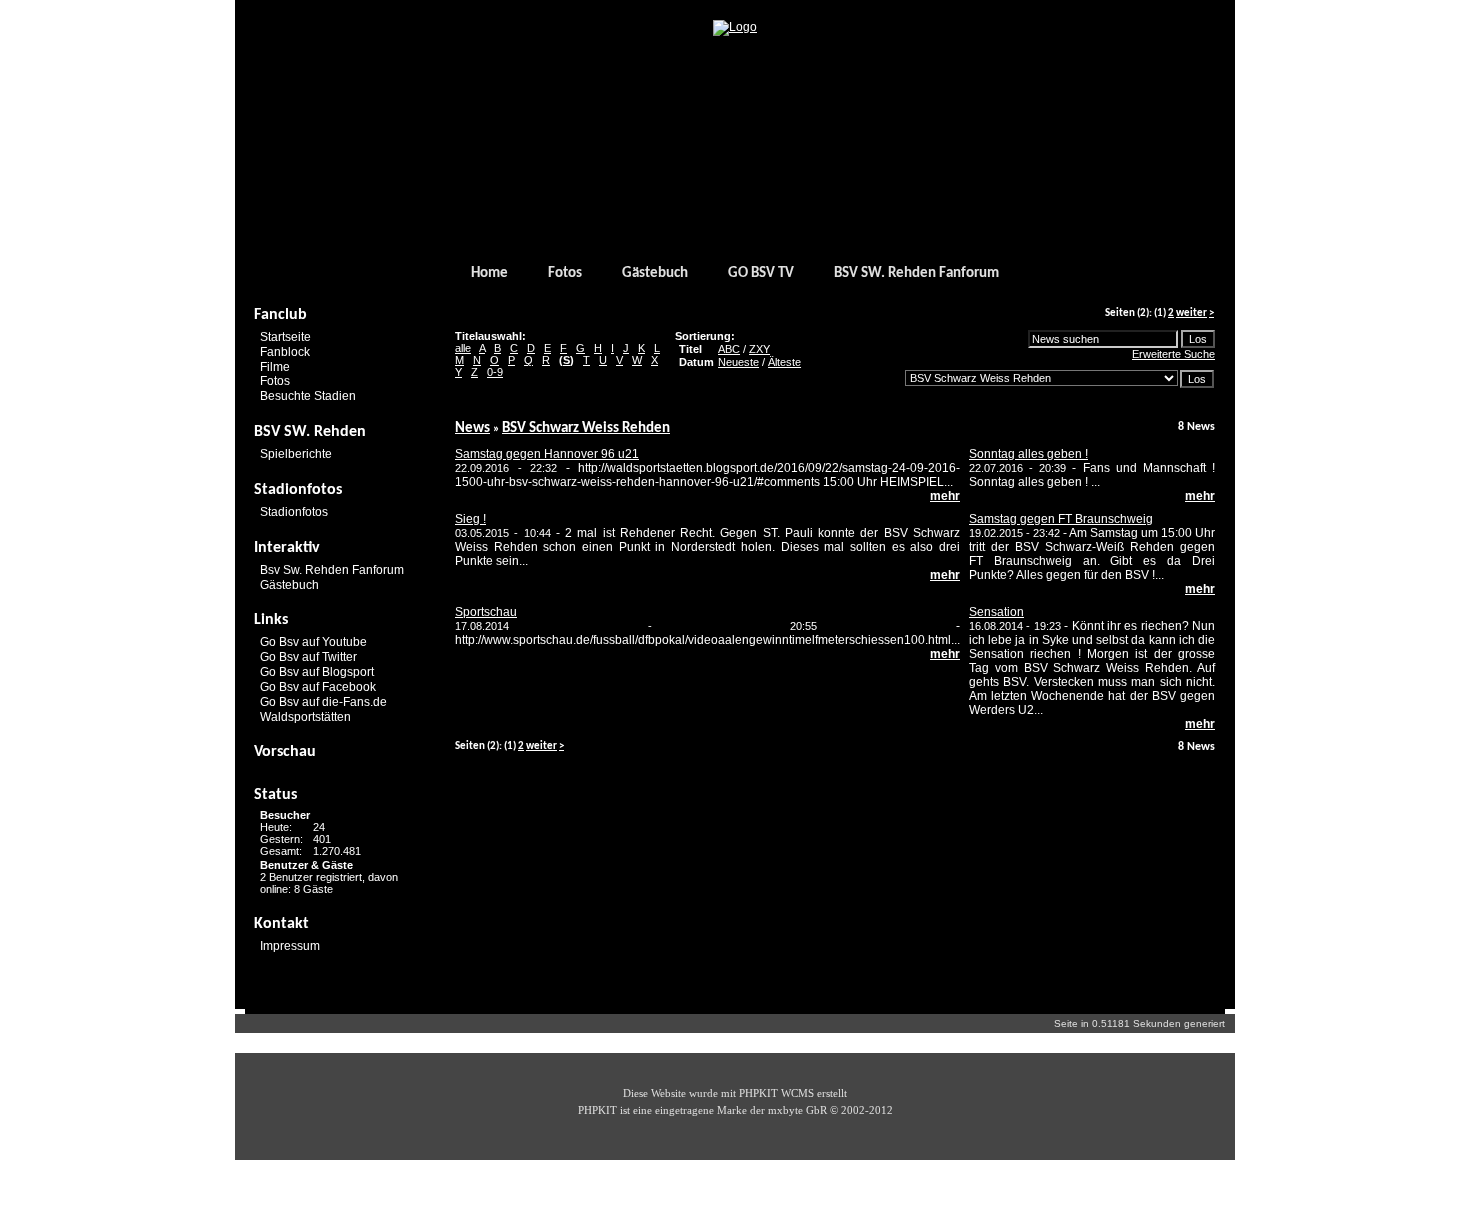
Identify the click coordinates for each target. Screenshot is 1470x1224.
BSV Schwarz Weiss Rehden (586, 428)
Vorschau (285, 752)
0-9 (495, 372)
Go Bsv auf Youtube (313, 642)
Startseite (285, 337)
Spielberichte (296, 454)
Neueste (738, 362)
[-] (735, 27)
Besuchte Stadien (308, 396)
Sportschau (486, 612)
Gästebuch (655, 273)
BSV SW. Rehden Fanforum (916, 273)
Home (489, 273)
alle (463, 348)
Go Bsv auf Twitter (308, 657)
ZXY (759, 349)
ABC (729, 349)
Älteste (784, 362)
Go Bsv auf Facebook (318, 687)
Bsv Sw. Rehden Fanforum (332, 570)
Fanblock (285, 352)
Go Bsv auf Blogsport (317, 672)
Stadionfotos (294, 512)
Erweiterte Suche (1173, 354)
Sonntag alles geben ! (1028, 454)
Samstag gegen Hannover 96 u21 (547, 454)
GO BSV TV (761, 273)
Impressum (290, 946)
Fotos (565, 273)
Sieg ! (470, 519)
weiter (1191, 313)
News (472, 428)
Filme (275, 366)
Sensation (996, 612)
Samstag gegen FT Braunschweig (1061, 519)
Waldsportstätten (305, 716)
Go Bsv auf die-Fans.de (323, 702)
